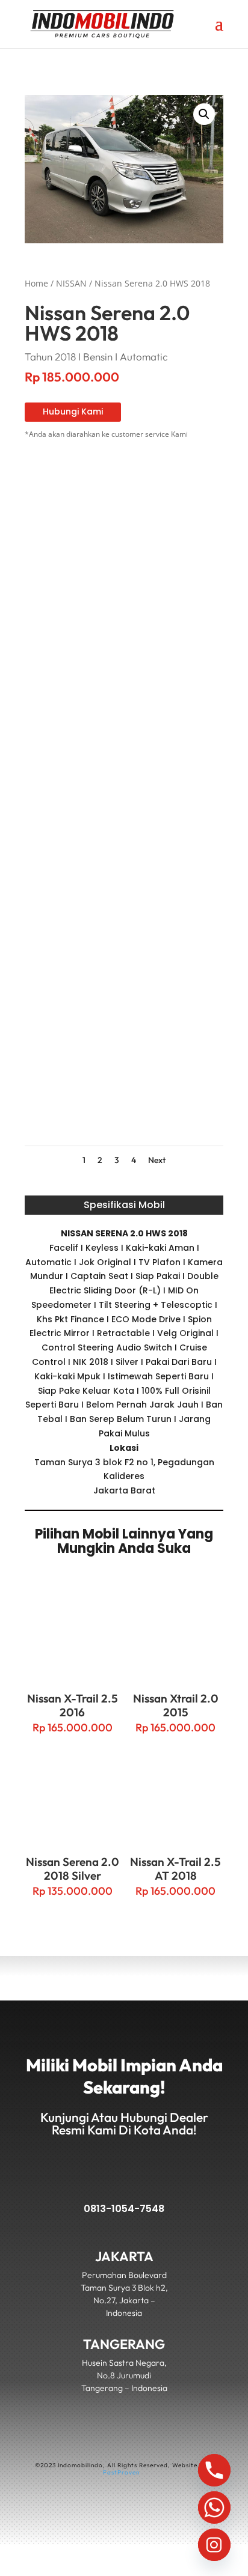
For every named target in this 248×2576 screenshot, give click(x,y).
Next (157, 1160)
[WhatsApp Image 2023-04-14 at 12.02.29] (124, 630)
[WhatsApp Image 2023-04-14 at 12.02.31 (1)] (124, 956)
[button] (204, 114)
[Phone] (214, 2470)
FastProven (121, 2472)
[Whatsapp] (214, 2508)
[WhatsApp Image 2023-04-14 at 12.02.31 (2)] (124, 793)
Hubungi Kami (73, 412)
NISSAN (71, 283)
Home (36, 283)
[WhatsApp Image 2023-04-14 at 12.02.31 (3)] (124, 1119)
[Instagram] (214, 2545)
